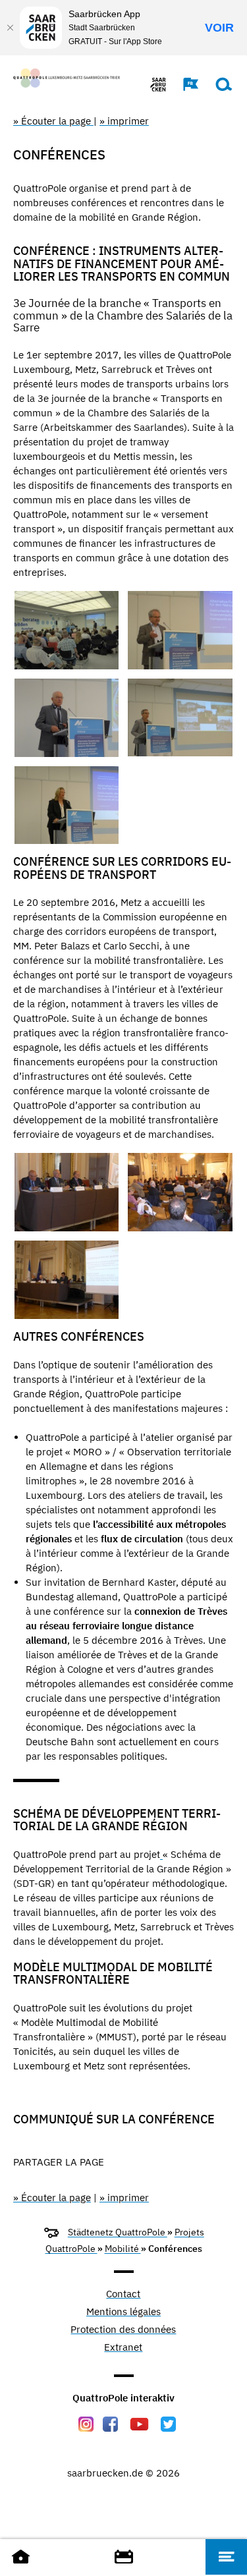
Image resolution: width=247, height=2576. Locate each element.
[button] (184, 84)
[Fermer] (10, 28)
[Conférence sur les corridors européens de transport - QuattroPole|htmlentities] (67, 1192)
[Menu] (226, 2557)
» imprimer (124, 121)
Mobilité (123, 2249)
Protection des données (123, 2330)
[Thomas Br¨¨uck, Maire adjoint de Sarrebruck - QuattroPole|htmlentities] (180, 630)
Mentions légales (123, 2312)
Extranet (123, 2348)
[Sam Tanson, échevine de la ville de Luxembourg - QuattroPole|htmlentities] (180, 717)
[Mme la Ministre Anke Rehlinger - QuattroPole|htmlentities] (67, 805)
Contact (123, 2294)
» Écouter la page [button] (53, 121)
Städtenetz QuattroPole (118, 2232)
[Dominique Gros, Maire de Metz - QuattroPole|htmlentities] (67, 718)
